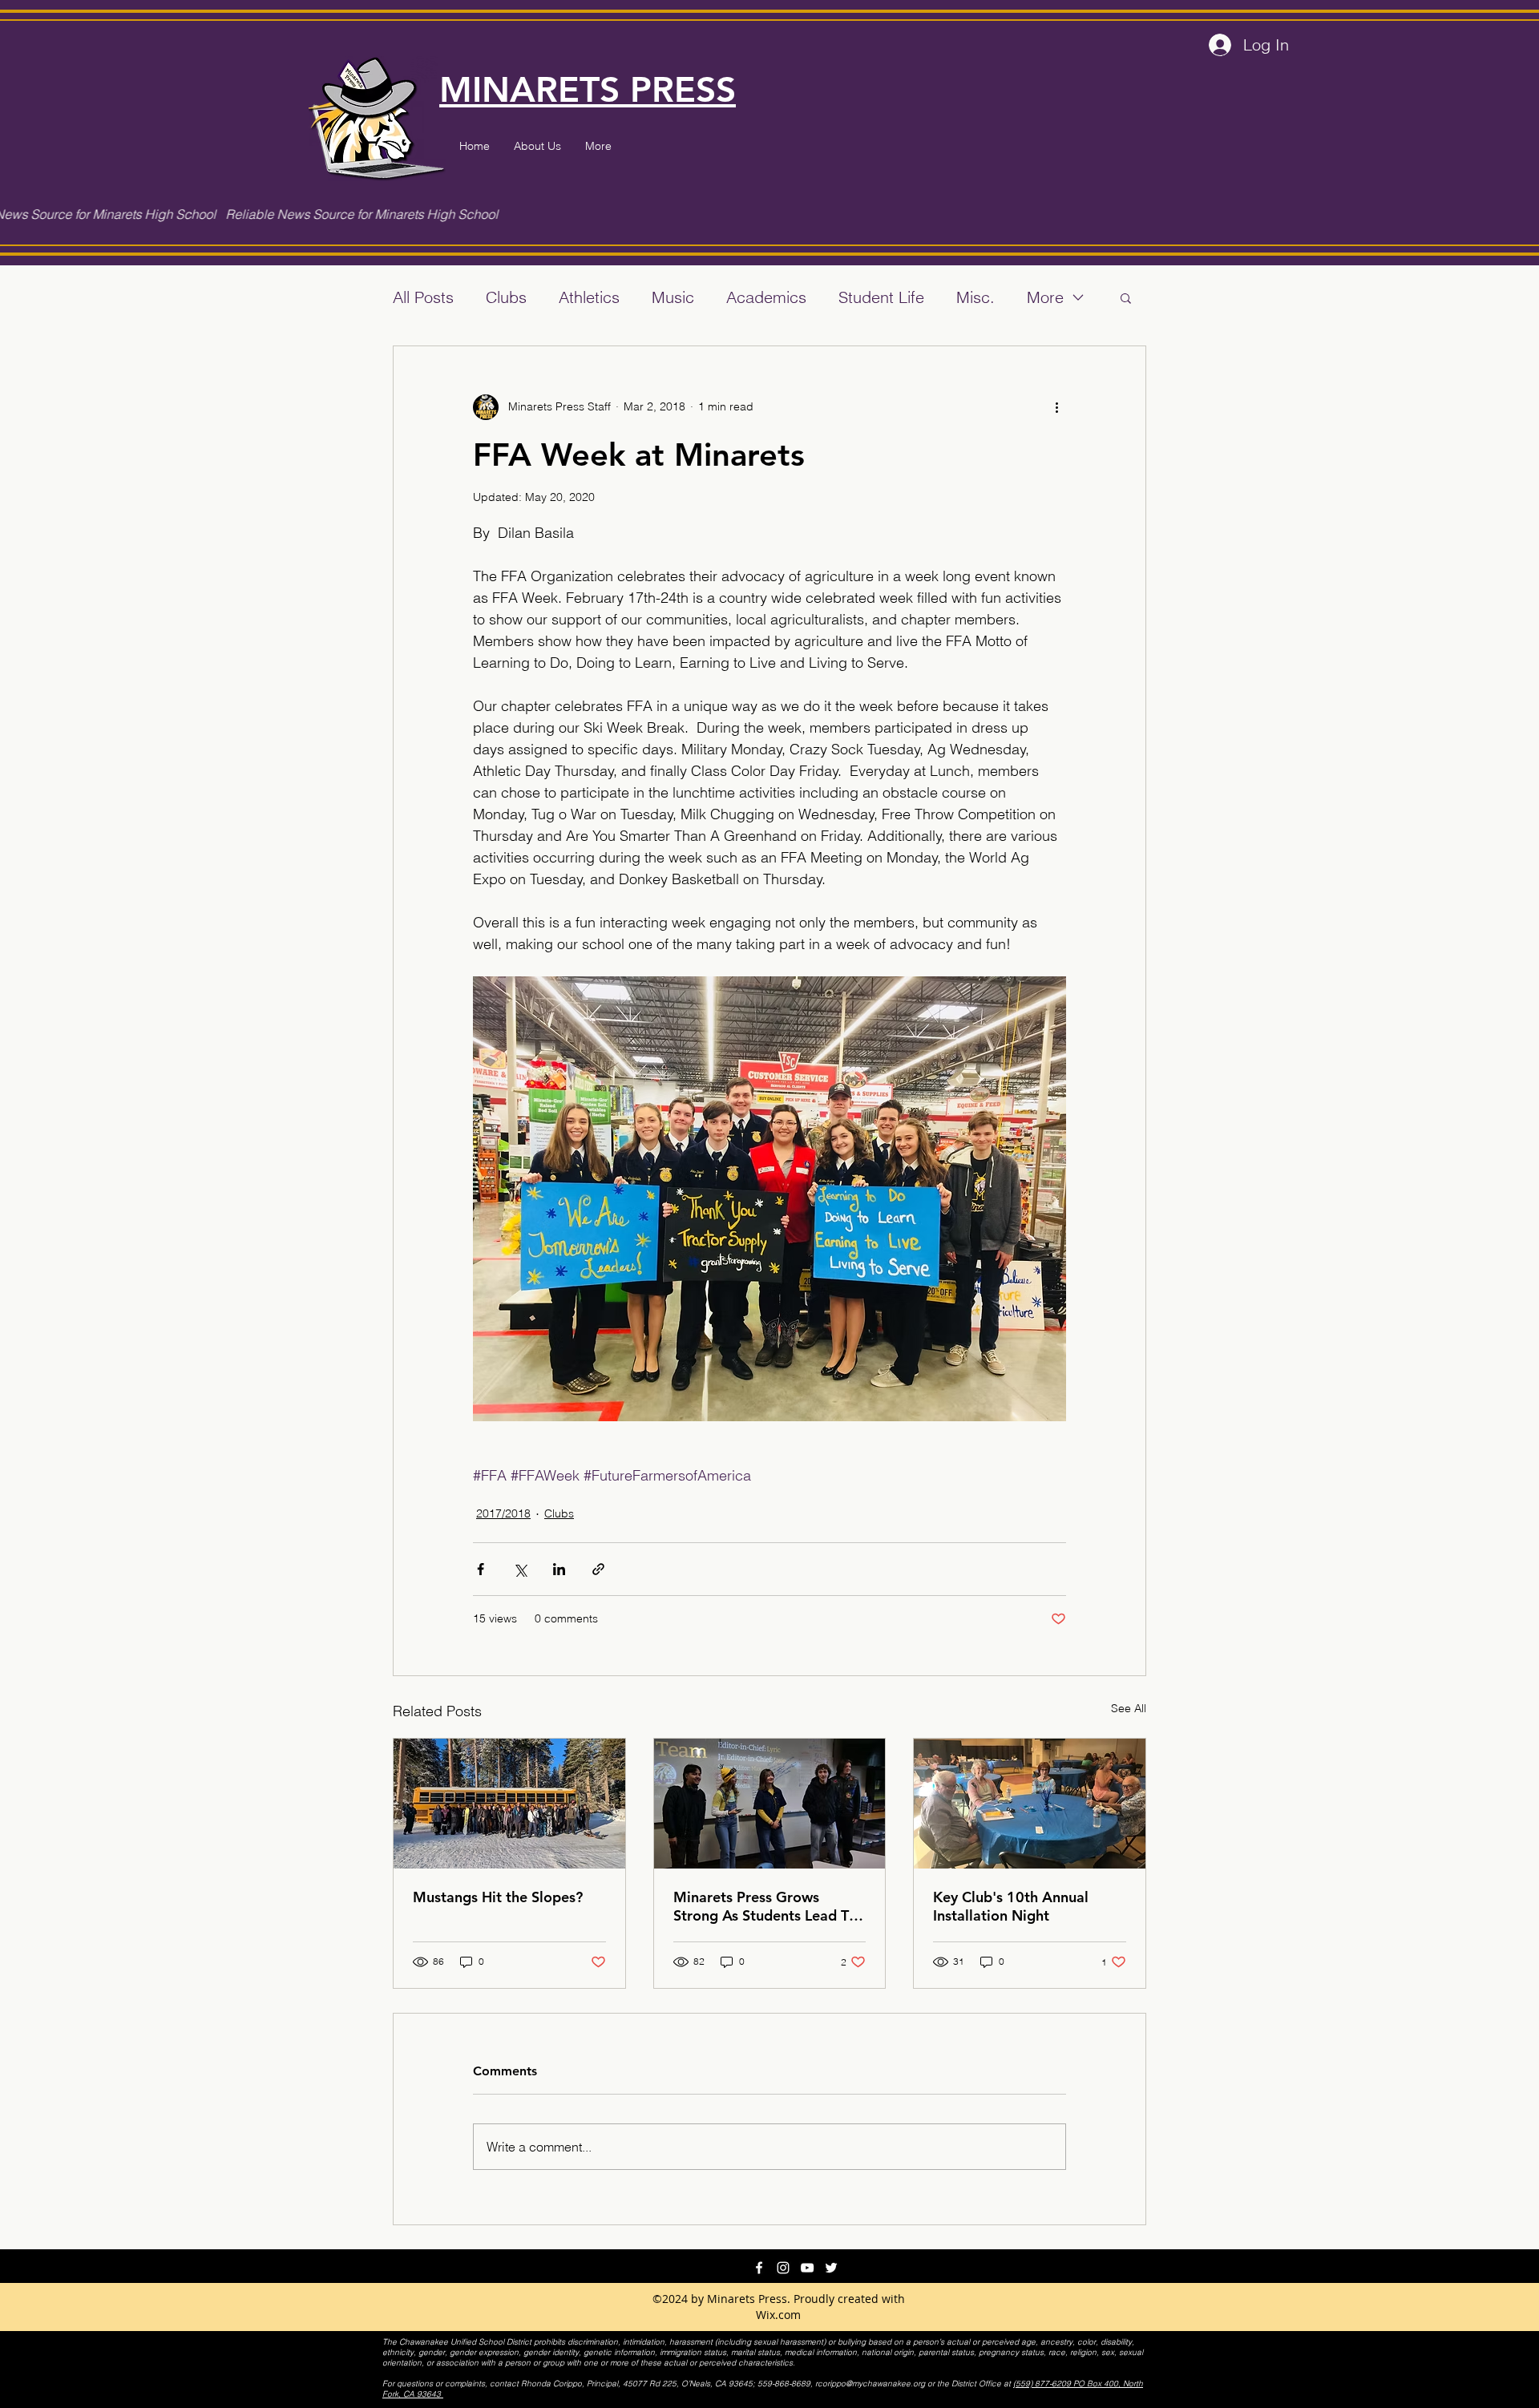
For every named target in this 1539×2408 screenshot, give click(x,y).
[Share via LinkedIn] (559, 1569)
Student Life (881, 297)
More (1045, 297)
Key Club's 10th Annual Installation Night (1011, 1906)
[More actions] (1056, 407)
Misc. (976, 297)
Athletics (589, 297)
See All (1129, 1708)
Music (673, 297)
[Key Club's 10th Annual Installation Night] (1030, 1804)
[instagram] (783, 2268)
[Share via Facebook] (481, 1569)
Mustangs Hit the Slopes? (498, 1897)
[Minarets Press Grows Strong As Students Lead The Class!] (770, 1804)
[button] (1126, 297)
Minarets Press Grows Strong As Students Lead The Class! (769, 1906)
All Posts (423, 297)
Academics (766, 297)
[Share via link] (598, 1569)
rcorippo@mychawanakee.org (870, 2384)
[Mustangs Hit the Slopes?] (509, 1804)
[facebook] (759, 2268)
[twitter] (831, 2268)
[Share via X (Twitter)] (520, 1569)
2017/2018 (503, 1513)
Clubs (506, 297)
